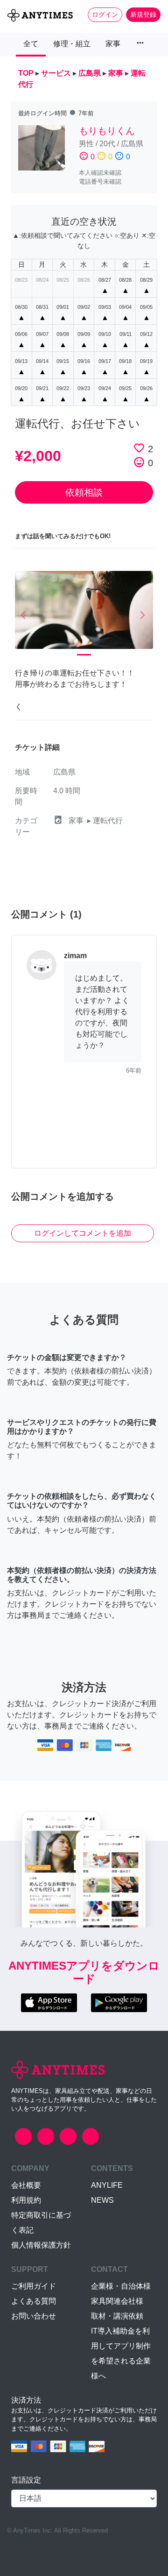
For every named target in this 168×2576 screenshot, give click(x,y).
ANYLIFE (107, 2185)
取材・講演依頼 (117, 2316)
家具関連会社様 (117, 2301)
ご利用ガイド (34, 2286)
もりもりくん (107, 131)
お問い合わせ (34, 2316)
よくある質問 (34, 2301)
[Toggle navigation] (13, 31)
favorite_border (139, 448)
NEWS (102, 2200)
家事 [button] (113, 44)
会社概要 (26, 2185)
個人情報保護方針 (41, 2245)
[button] (25, 616)
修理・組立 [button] (72, 44)
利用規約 (26, 2200)
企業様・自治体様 (121, 2286)
